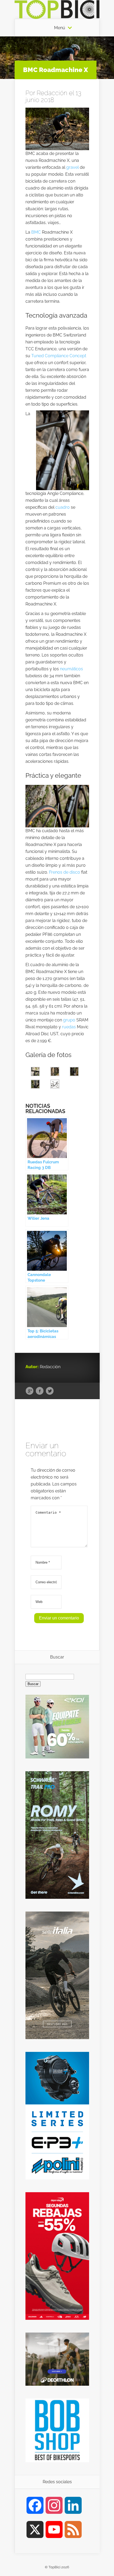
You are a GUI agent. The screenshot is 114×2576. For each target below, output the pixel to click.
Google (30, 1391)
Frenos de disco (65, 872)
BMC (36, 232)
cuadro (63, 507)
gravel (73, 167)
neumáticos (71, 669)
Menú (60, 28)
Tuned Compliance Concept (59, 356)
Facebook (40, 1391)
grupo (69, 1020)
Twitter (50, 1391)
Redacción (52, 93)
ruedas (69, 1027)
